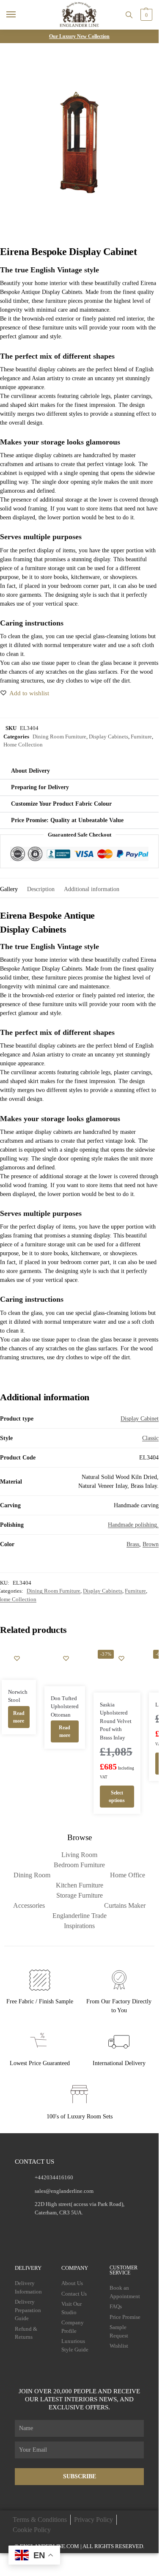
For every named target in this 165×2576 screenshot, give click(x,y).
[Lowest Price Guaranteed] (40, 2042)
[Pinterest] (96, 2228)
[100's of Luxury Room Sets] (80, 2095)
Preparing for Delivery (40, 787)
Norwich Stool (18, 1696)
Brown (151, 1544)
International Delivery (119, 2063)
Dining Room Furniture (59, 737)
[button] (145, 15)
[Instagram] (63, 2228)
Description (41, 889)
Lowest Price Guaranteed (40, 2063)
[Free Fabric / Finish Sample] (40, 1980)
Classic (150, 1438)
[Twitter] (79, 2228)
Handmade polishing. (133, 1525)
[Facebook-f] (46, 2228)
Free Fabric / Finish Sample (40, 2001)
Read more (19, 1717)
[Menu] (19, 15)
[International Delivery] (119, 2042)
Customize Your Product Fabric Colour (61, 804)
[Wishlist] (17, 1658)
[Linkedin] (112, 2228)
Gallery (9, 889)
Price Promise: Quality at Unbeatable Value (67, 820)
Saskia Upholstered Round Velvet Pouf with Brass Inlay (116, 1721)
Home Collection (23, 745)
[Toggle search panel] (129, 15)
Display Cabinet (140, 1419)
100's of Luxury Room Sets (80, 2116)
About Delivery (30, 771)
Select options (117, 1797)
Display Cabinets (109, 737)
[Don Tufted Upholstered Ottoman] (65, 1666)
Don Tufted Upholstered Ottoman (65, 1706)
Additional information (92, 889)
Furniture (141, 737)
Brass (133, 1544)
